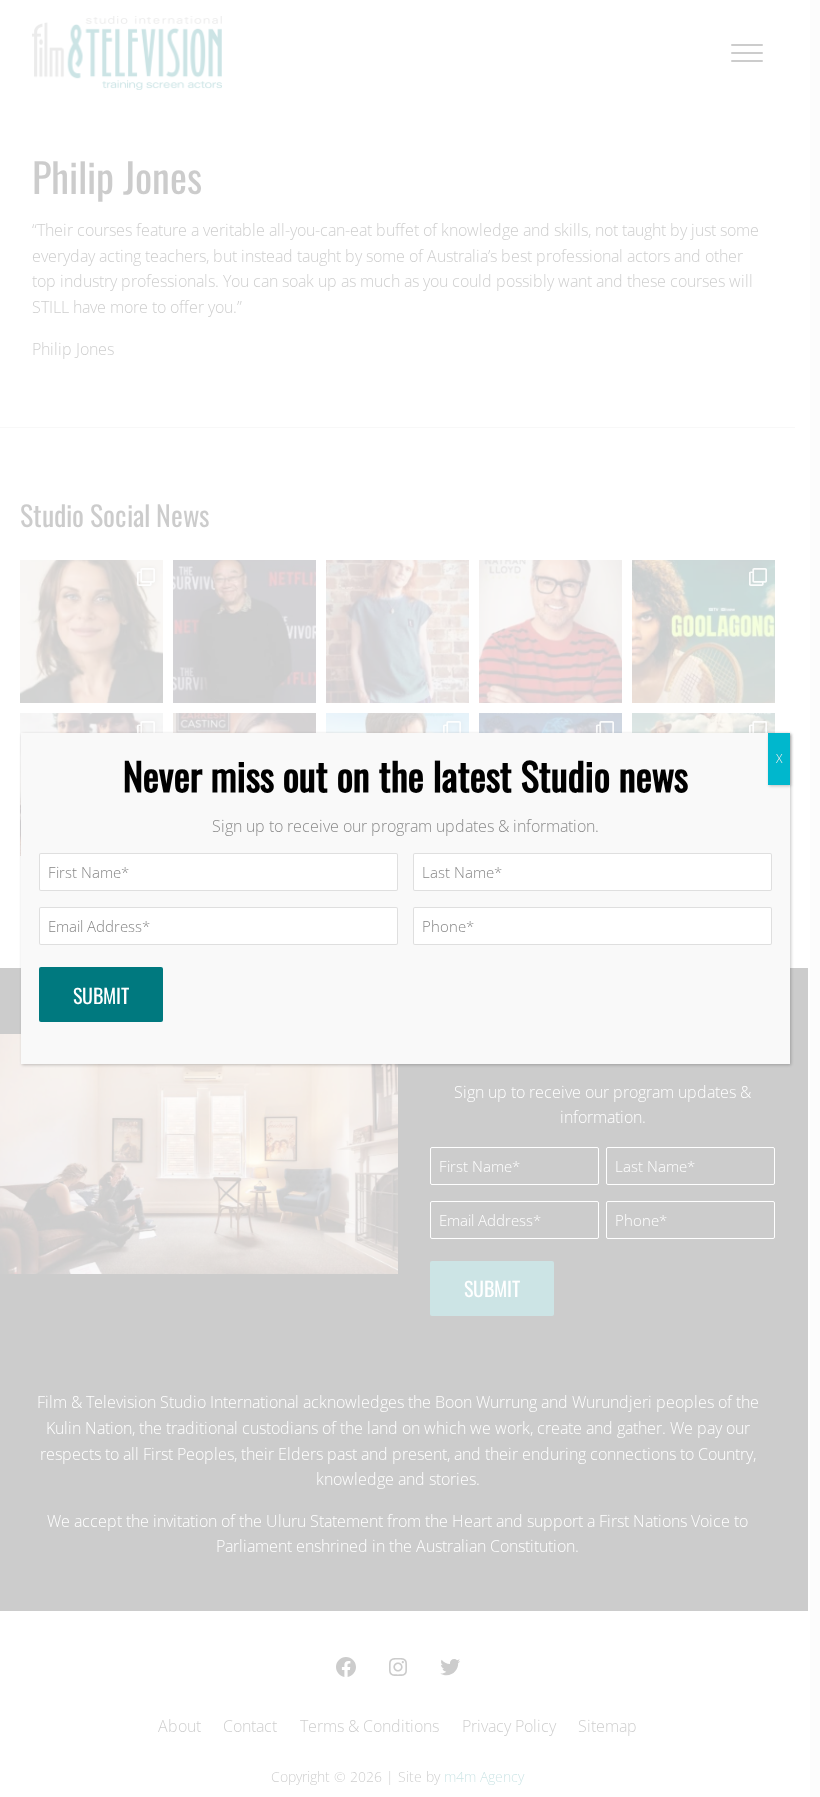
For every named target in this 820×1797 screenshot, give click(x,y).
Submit (101, 995)
